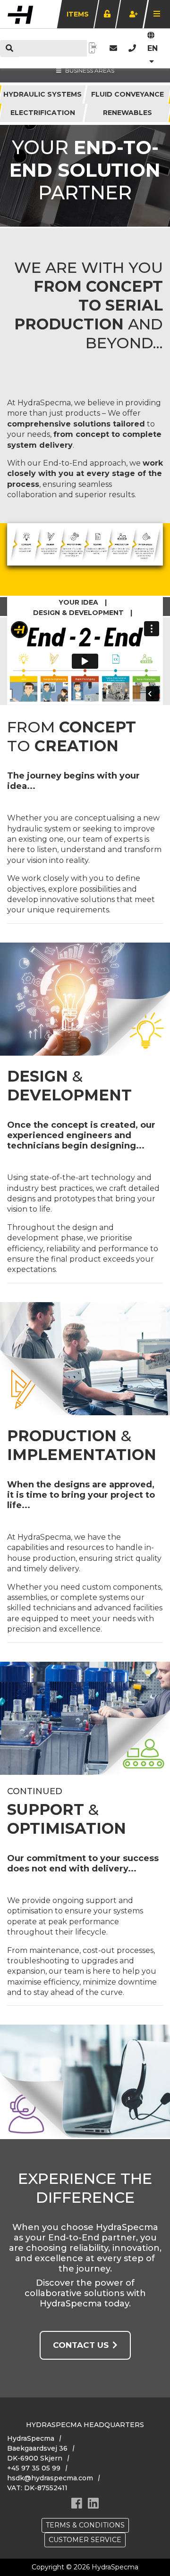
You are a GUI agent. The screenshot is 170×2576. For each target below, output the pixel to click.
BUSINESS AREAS (90, 70)
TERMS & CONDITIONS (85, 2525)
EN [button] (153, 48)
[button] (132, 48)
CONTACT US (81, 2345)
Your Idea (78, 602)
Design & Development (78, 613)
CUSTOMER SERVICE (85, 2540)
